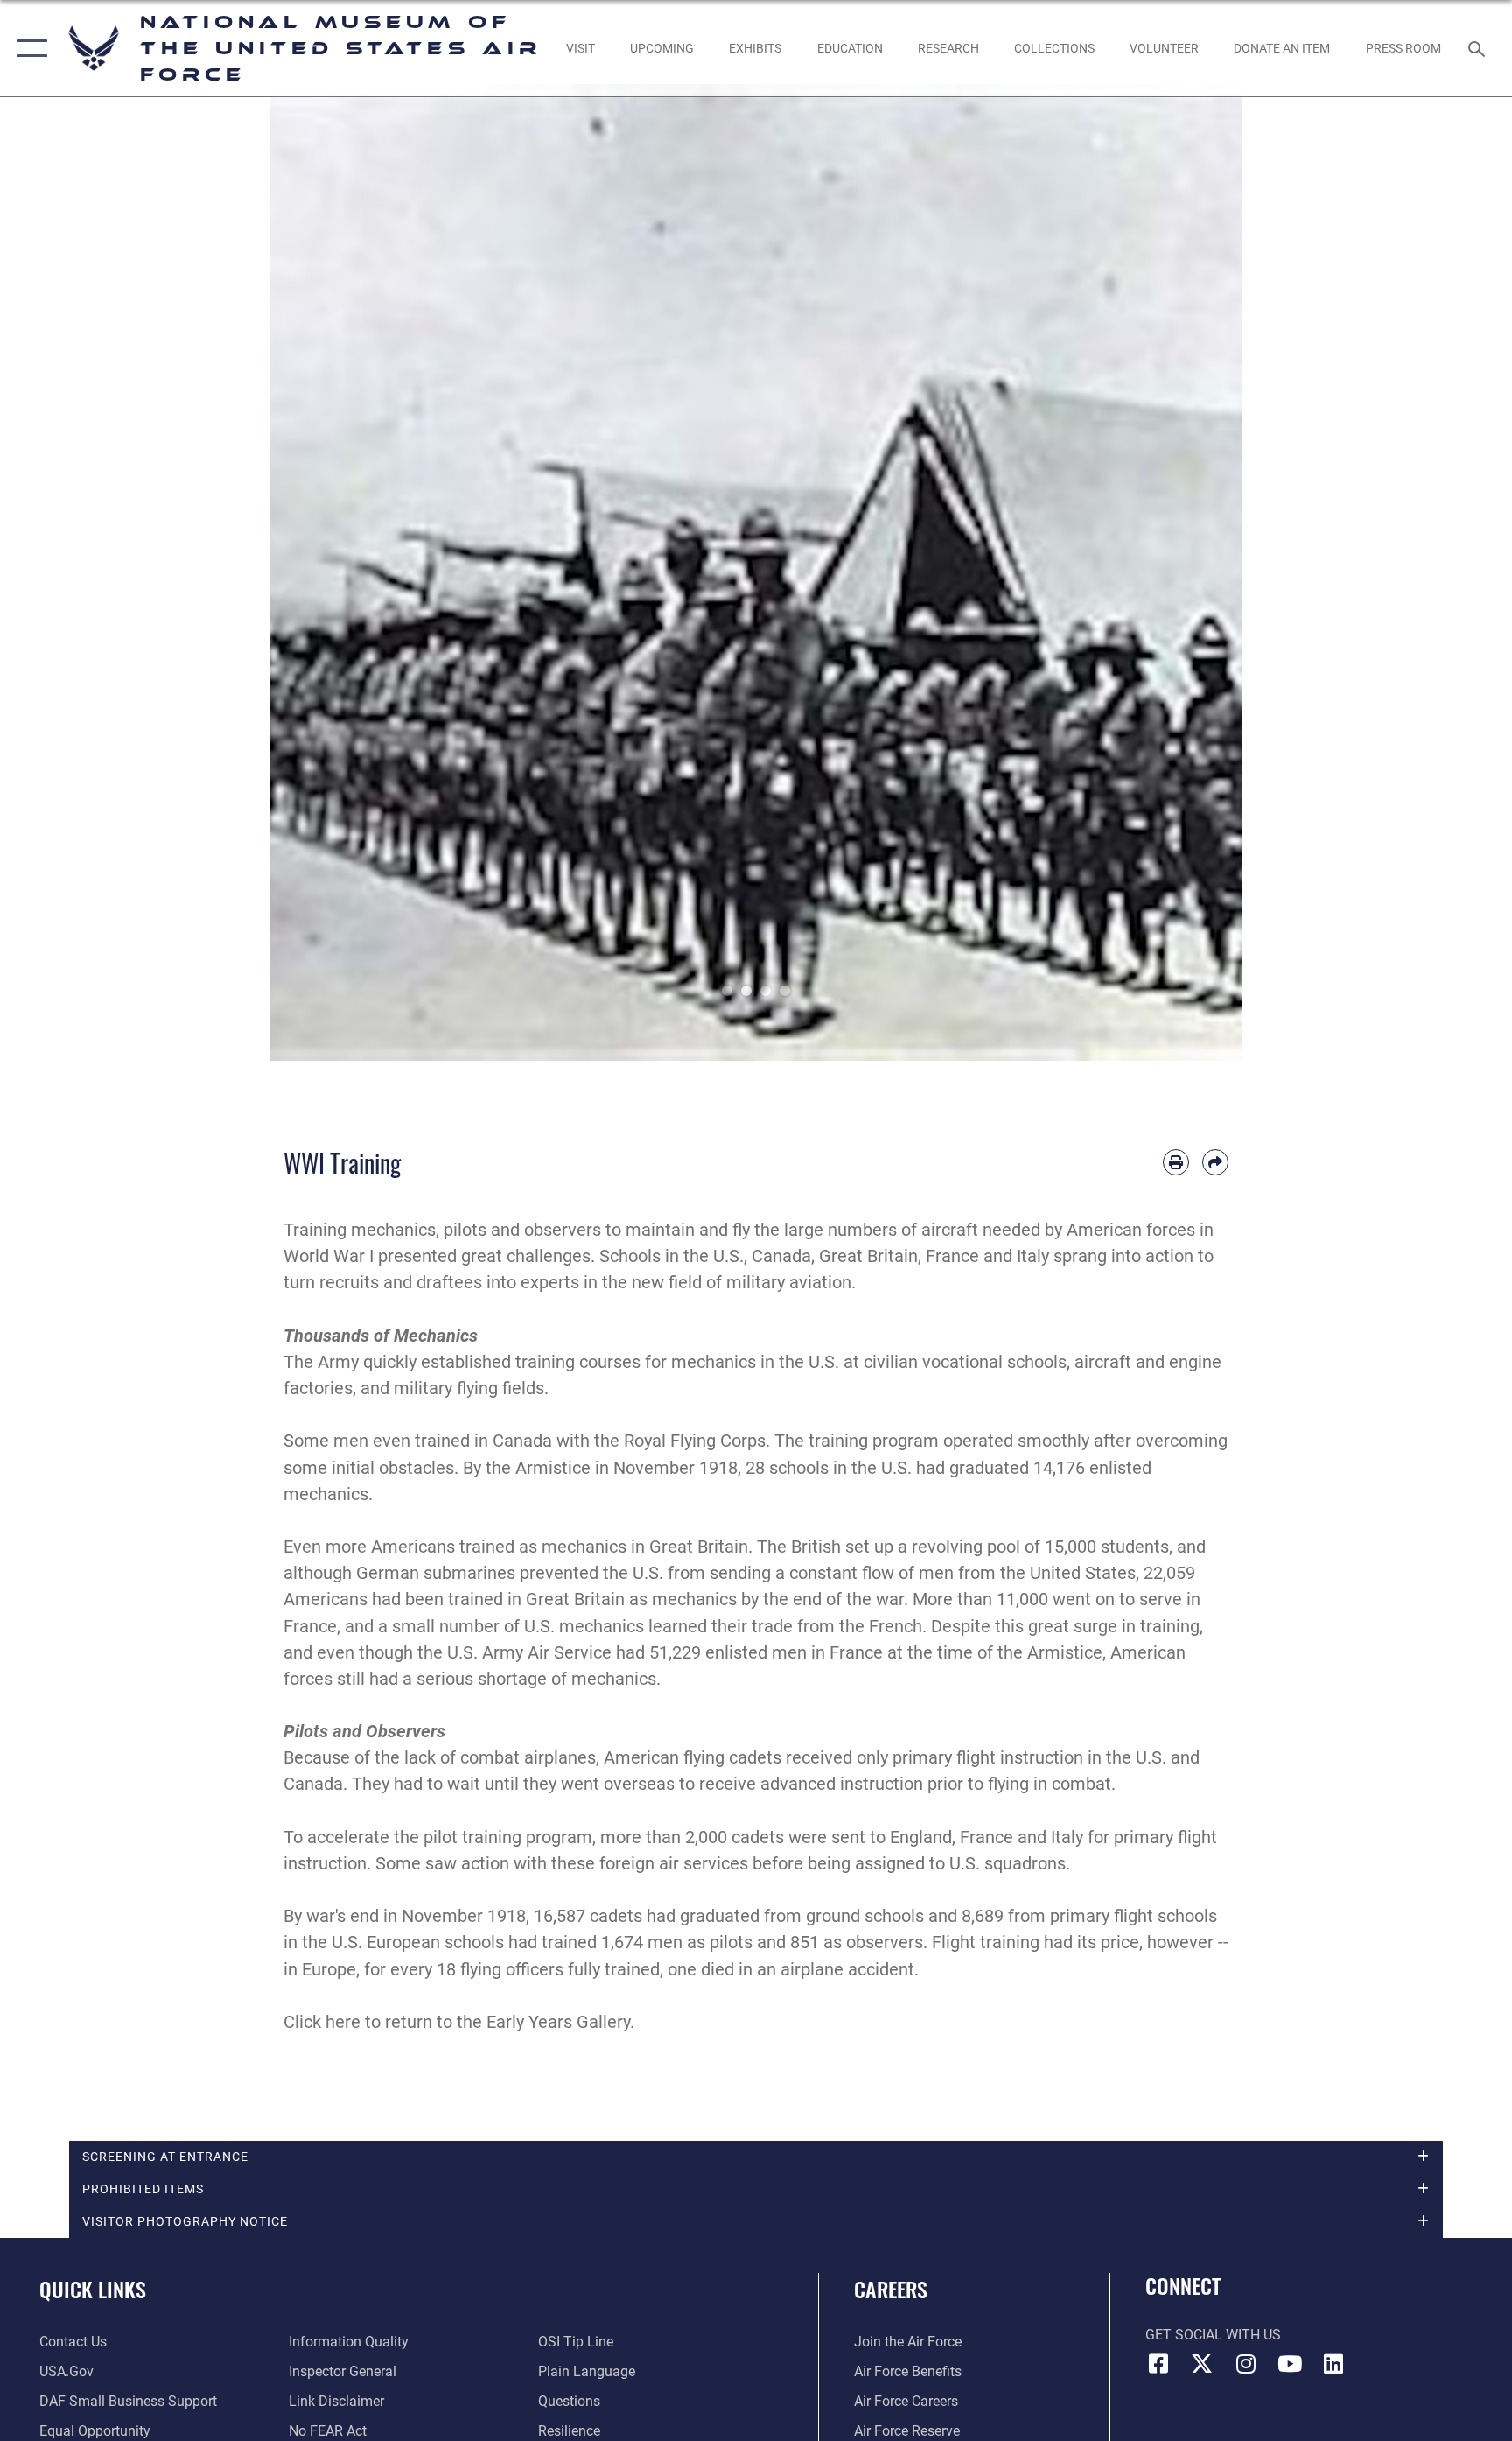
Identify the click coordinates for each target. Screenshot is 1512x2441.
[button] (28, 48)
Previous (319, 572)
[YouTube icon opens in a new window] (1290, 2364)
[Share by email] (1215, 1162)
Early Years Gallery (558, 2022)
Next (1193, 572)
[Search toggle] (1479, 48)
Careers (891, 2289)
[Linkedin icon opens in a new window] (1333, 2364)
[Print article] (1176, 1162)
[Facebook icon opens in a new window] (1158, 2364)
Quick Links (93, 2289)
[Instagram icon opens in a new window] (1246, 2364)
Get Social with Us (1213, 2335)
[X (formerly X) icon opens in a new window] (1202, 2364)
